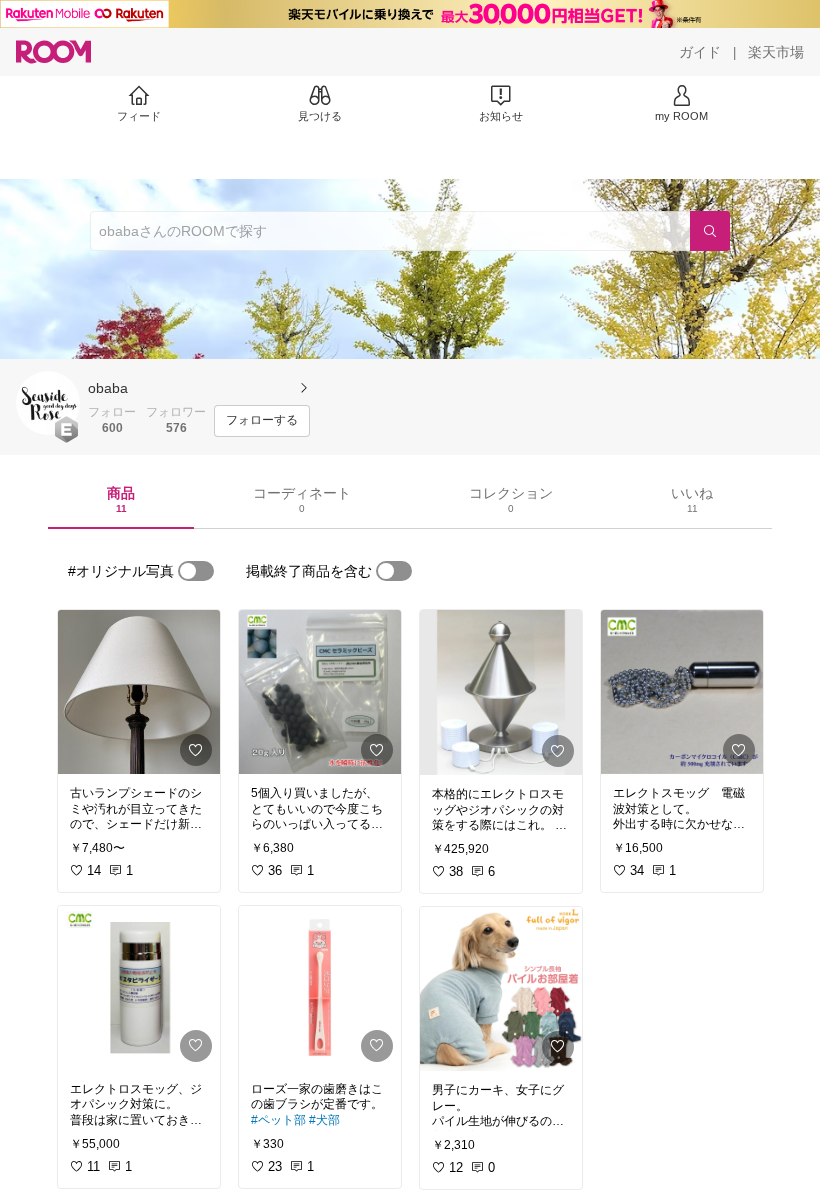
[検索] (710, 231)
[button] (48, 403)
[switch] (196, 571)
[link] (139, 692)
